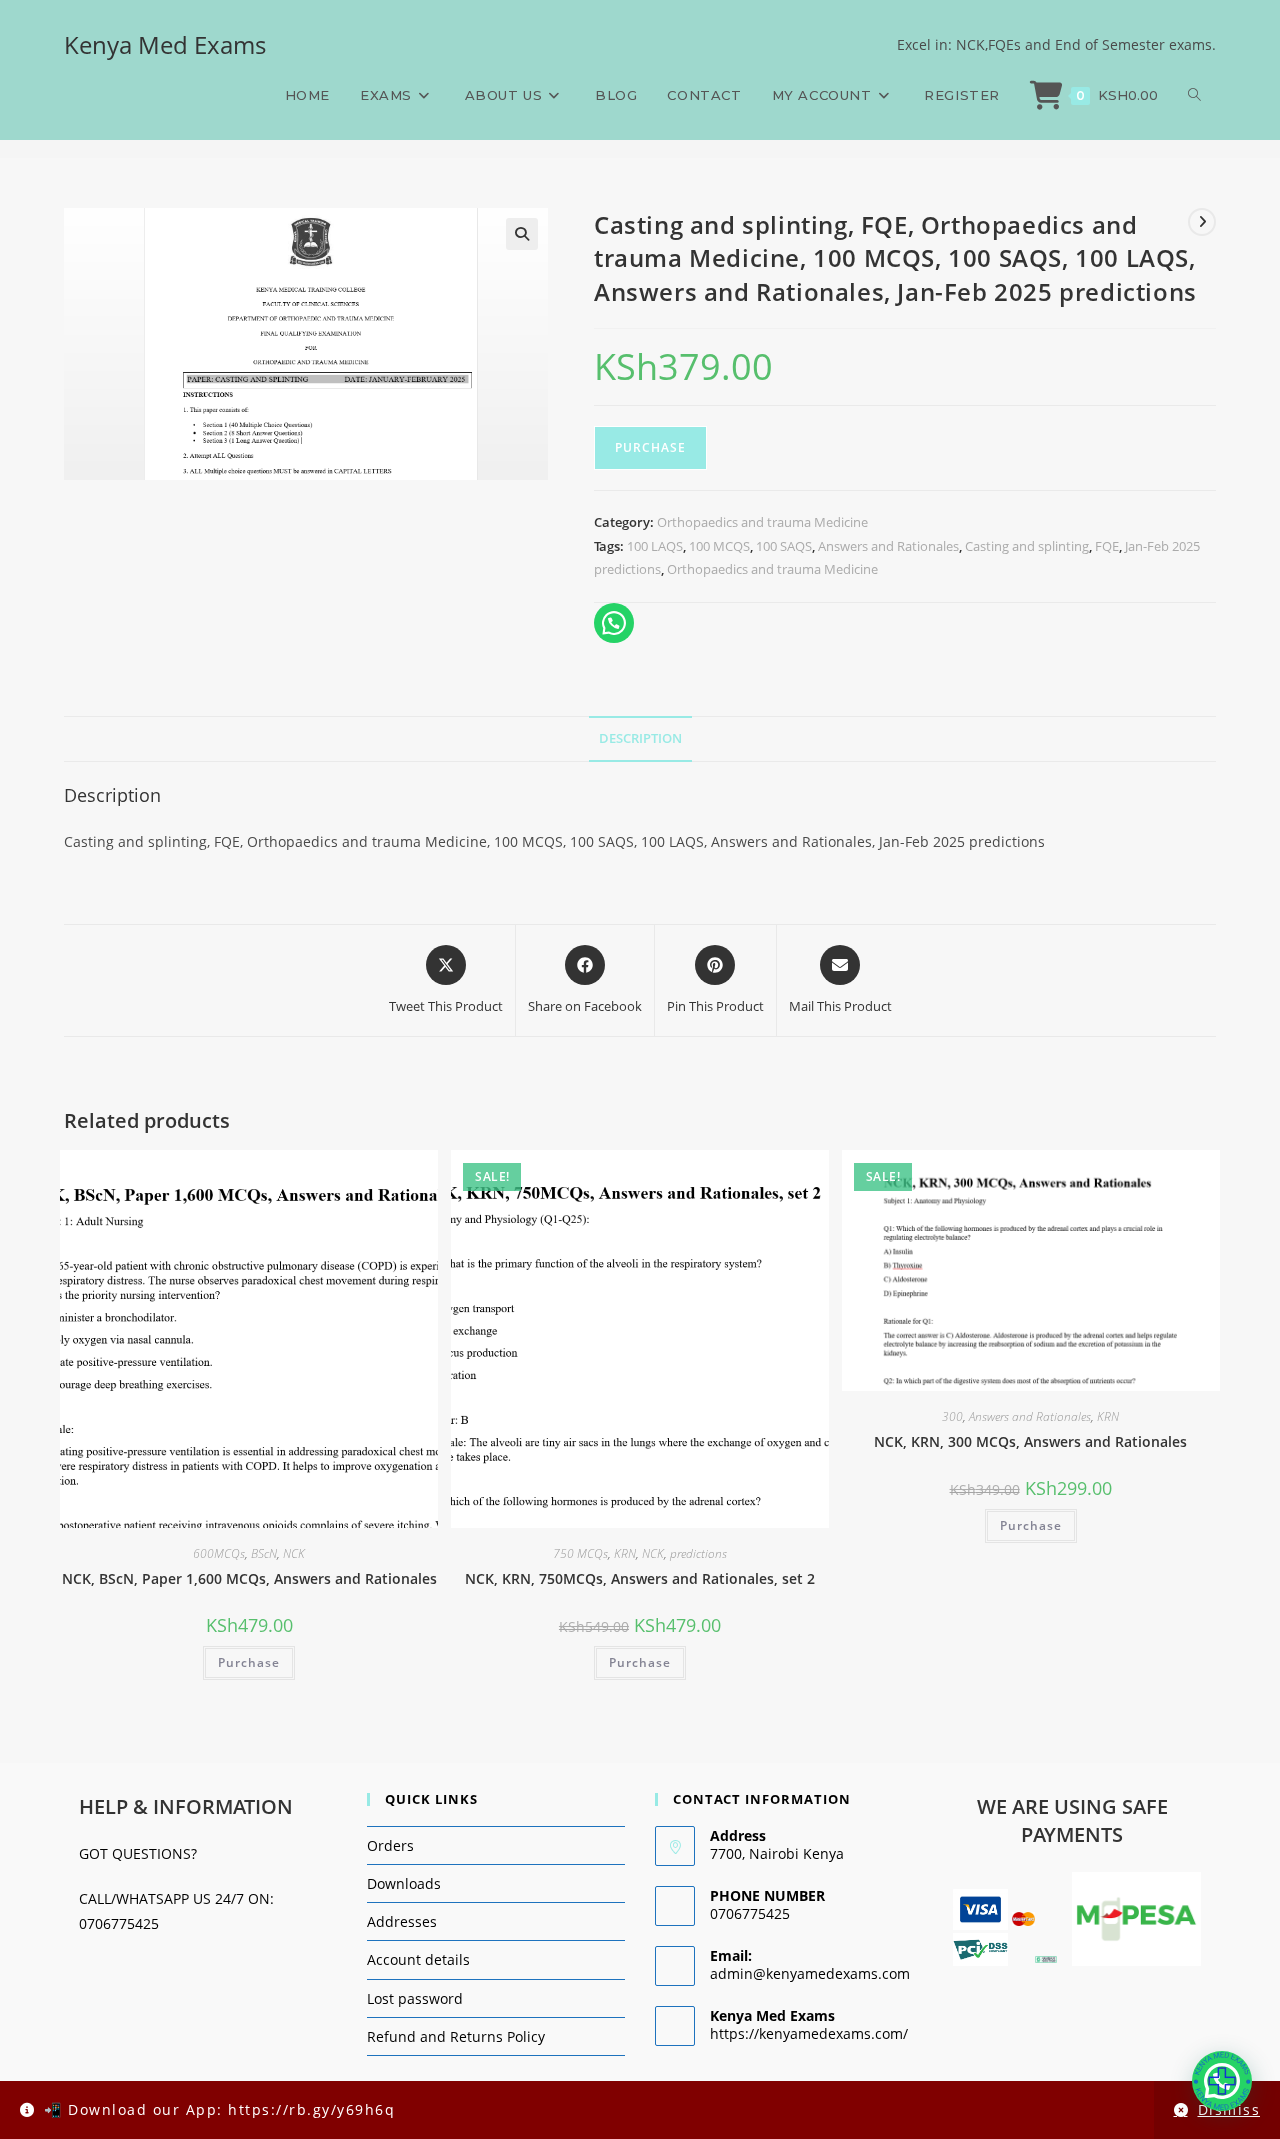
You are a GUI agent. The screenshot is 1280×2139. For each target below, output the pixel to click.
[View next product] (1202, 222)
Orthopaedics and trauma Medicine (762, 522)
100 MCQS (719, 546)
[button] (522, 234)
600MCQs (219, 1553)
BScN (264, 1553)
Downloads (404, 1883)
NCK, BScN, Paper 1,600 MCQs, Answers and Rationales (249, 1578)
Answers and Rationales (888, 546)
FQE (1107, 546)
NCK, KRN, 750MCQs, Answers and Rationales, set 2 (640, 1578)
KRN (625, 1553)
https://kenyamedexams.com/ (809, 2033)
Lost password (415, 1998)
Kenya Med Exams (165, 44)
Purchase (650, 447)
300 (952, 1416)
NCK (294, 1553)
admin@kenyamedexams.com (810, 1973)
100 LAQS (655, 546)
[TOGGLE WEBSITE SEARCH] (1194, 95)
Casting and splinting (1027, 546)
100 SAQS (784, 546)
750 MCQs (580, 1553)
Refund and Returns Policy (456, 2036)
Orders (390, 1845)
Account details (418, 1959)
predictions (698, 1553)
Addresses (402, 1921)
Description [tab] (640, 738)
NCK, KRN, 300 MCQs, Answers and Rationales (1030, 1441)
